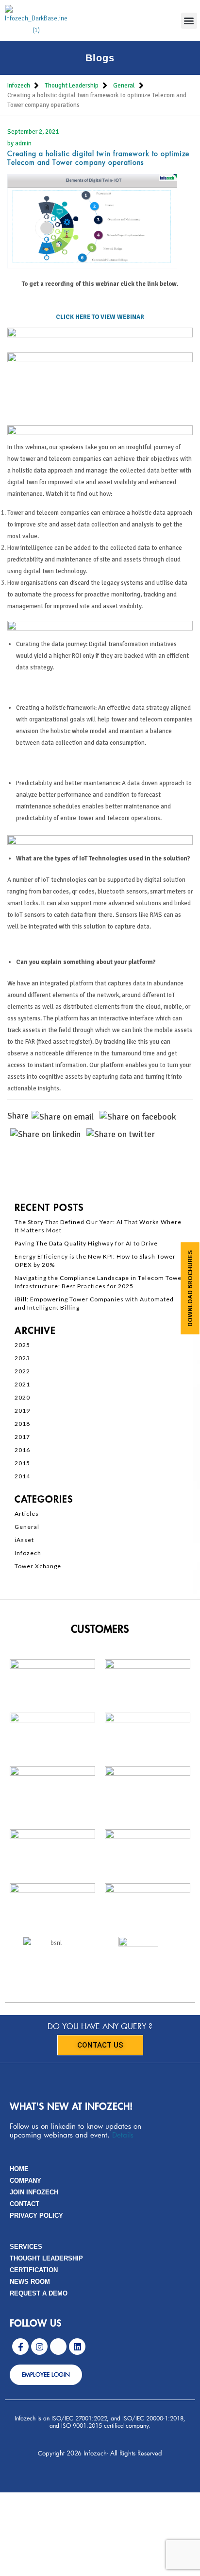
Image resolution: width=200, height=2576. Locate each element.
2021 (22, 1384)
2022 (22, 1371)
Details (123, 2135)
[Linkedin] (77, 2347)
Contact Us (100, 2045)
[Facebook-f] (20, 2347)
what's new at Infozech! (71, 2107)
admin (23, 143)
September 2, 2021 (33, 132)
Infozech (28, 1553)
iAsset (24, 1540)
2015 (22, 1463)
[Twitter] (58, 2347)
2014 (22, 1476)
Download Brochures (190, 1288)
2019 (22, 1411)
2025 (22, 1345)
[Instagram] (39, 2347)
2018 (22, 1424)
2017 (22, 1437)
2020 (22, 1397)
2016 (22, 1450)
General (27, 1527)
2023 (22, 1358)
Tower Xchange (38, 1566)
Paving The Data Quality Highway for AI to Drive (86, 1243)
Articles (27, 1514)
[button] (189, 21)
